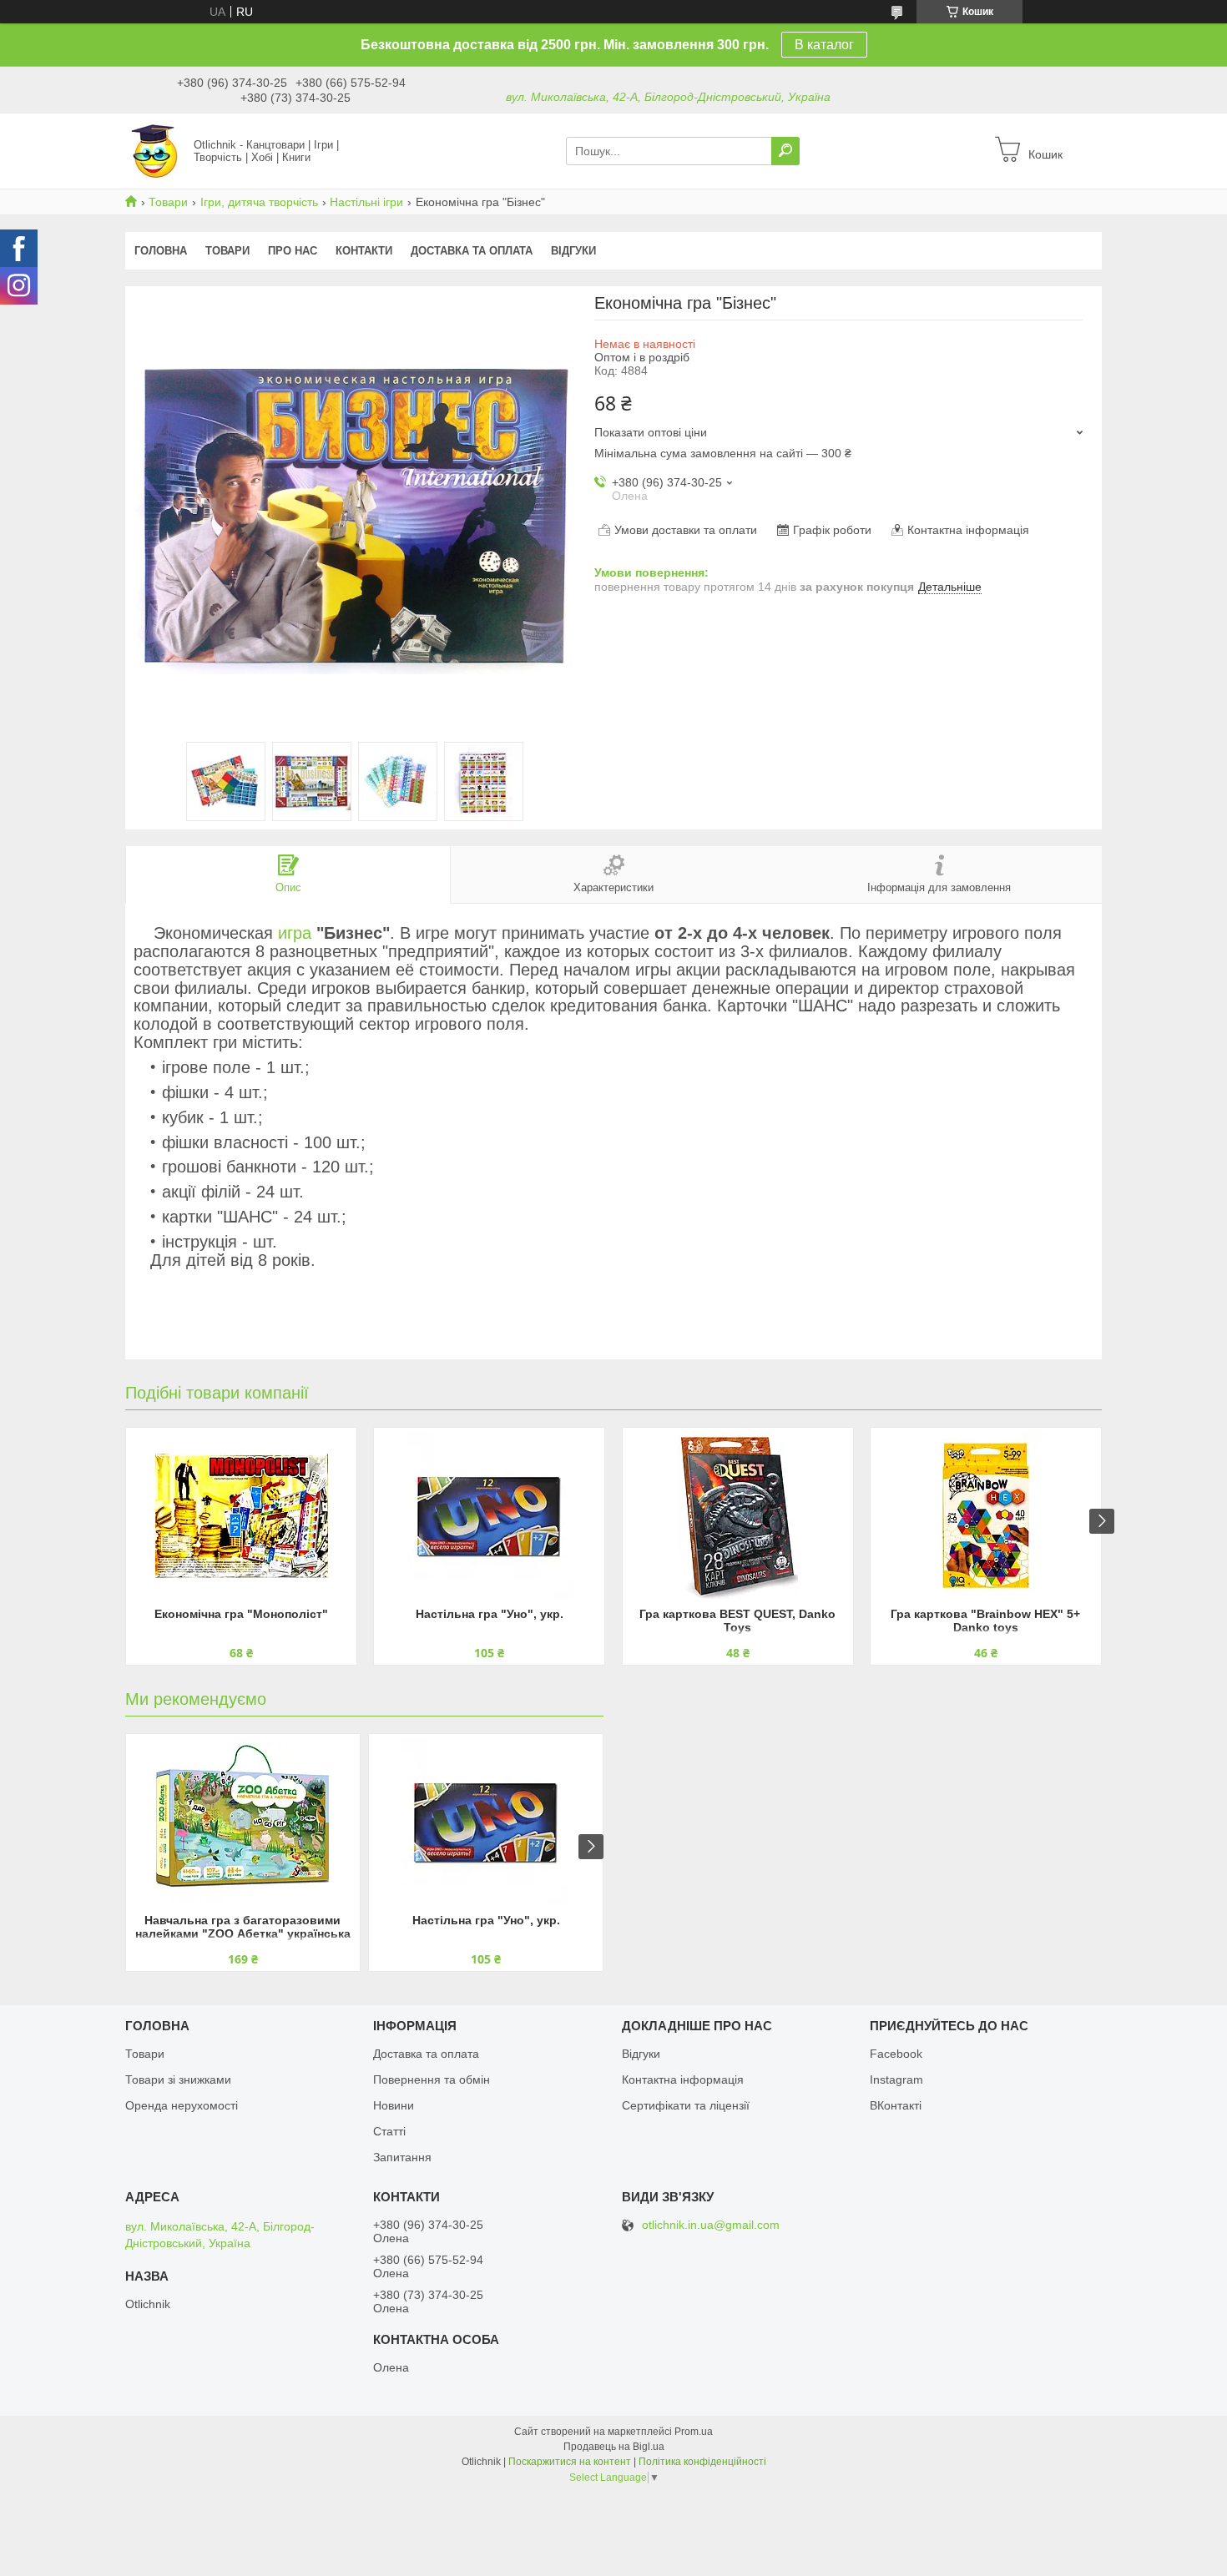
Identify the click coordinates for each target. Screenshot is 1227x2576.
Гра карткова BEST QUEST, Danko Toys (737, 1621)
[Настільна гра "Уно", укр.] (489, 1515)
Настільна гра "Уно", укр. (490, 1614)
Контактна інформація (683, 2079)
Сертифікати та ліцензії (686, 2105)
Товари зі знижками (178, 2079)
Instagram (896, 2079)
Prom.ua (694, 2432)
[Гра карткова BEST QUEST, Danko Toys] (738, 1515)
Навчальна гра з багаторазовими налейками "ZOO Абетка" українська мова (243, 1928)
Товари (168, 202)
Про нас (293, 251)
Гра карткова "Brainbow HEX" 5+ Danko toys (985, 1621)
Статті (389, 2131)
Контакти (364, 251)
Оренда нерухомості (182, 2105)
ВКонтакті (896, 2105)
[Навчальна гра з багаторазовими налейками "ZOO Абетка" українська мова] (243, 1822)
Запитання (402, 2157)
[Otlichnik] (154, 150)
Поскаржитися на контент (570, 2462)
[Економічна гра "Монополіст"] (241, 1515)
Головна (161, 251)
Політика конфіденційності (702, 2462)
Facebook (896, 2054)
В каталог (824, 45)
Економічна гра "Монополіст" (241, 1614)
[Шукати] (785, 151)
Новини (394, 2105)
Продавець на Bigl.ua (614, 2447)
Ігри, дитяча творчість (259, 202)
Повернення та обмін (432, 2079)
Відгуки (573, 251)
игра (295, 933)
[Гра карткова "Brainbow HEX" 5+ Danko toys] (986, 1515)
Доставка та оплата (472, 251)
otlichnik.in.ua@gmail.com (711, 2225)
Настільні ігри (366, 202)
